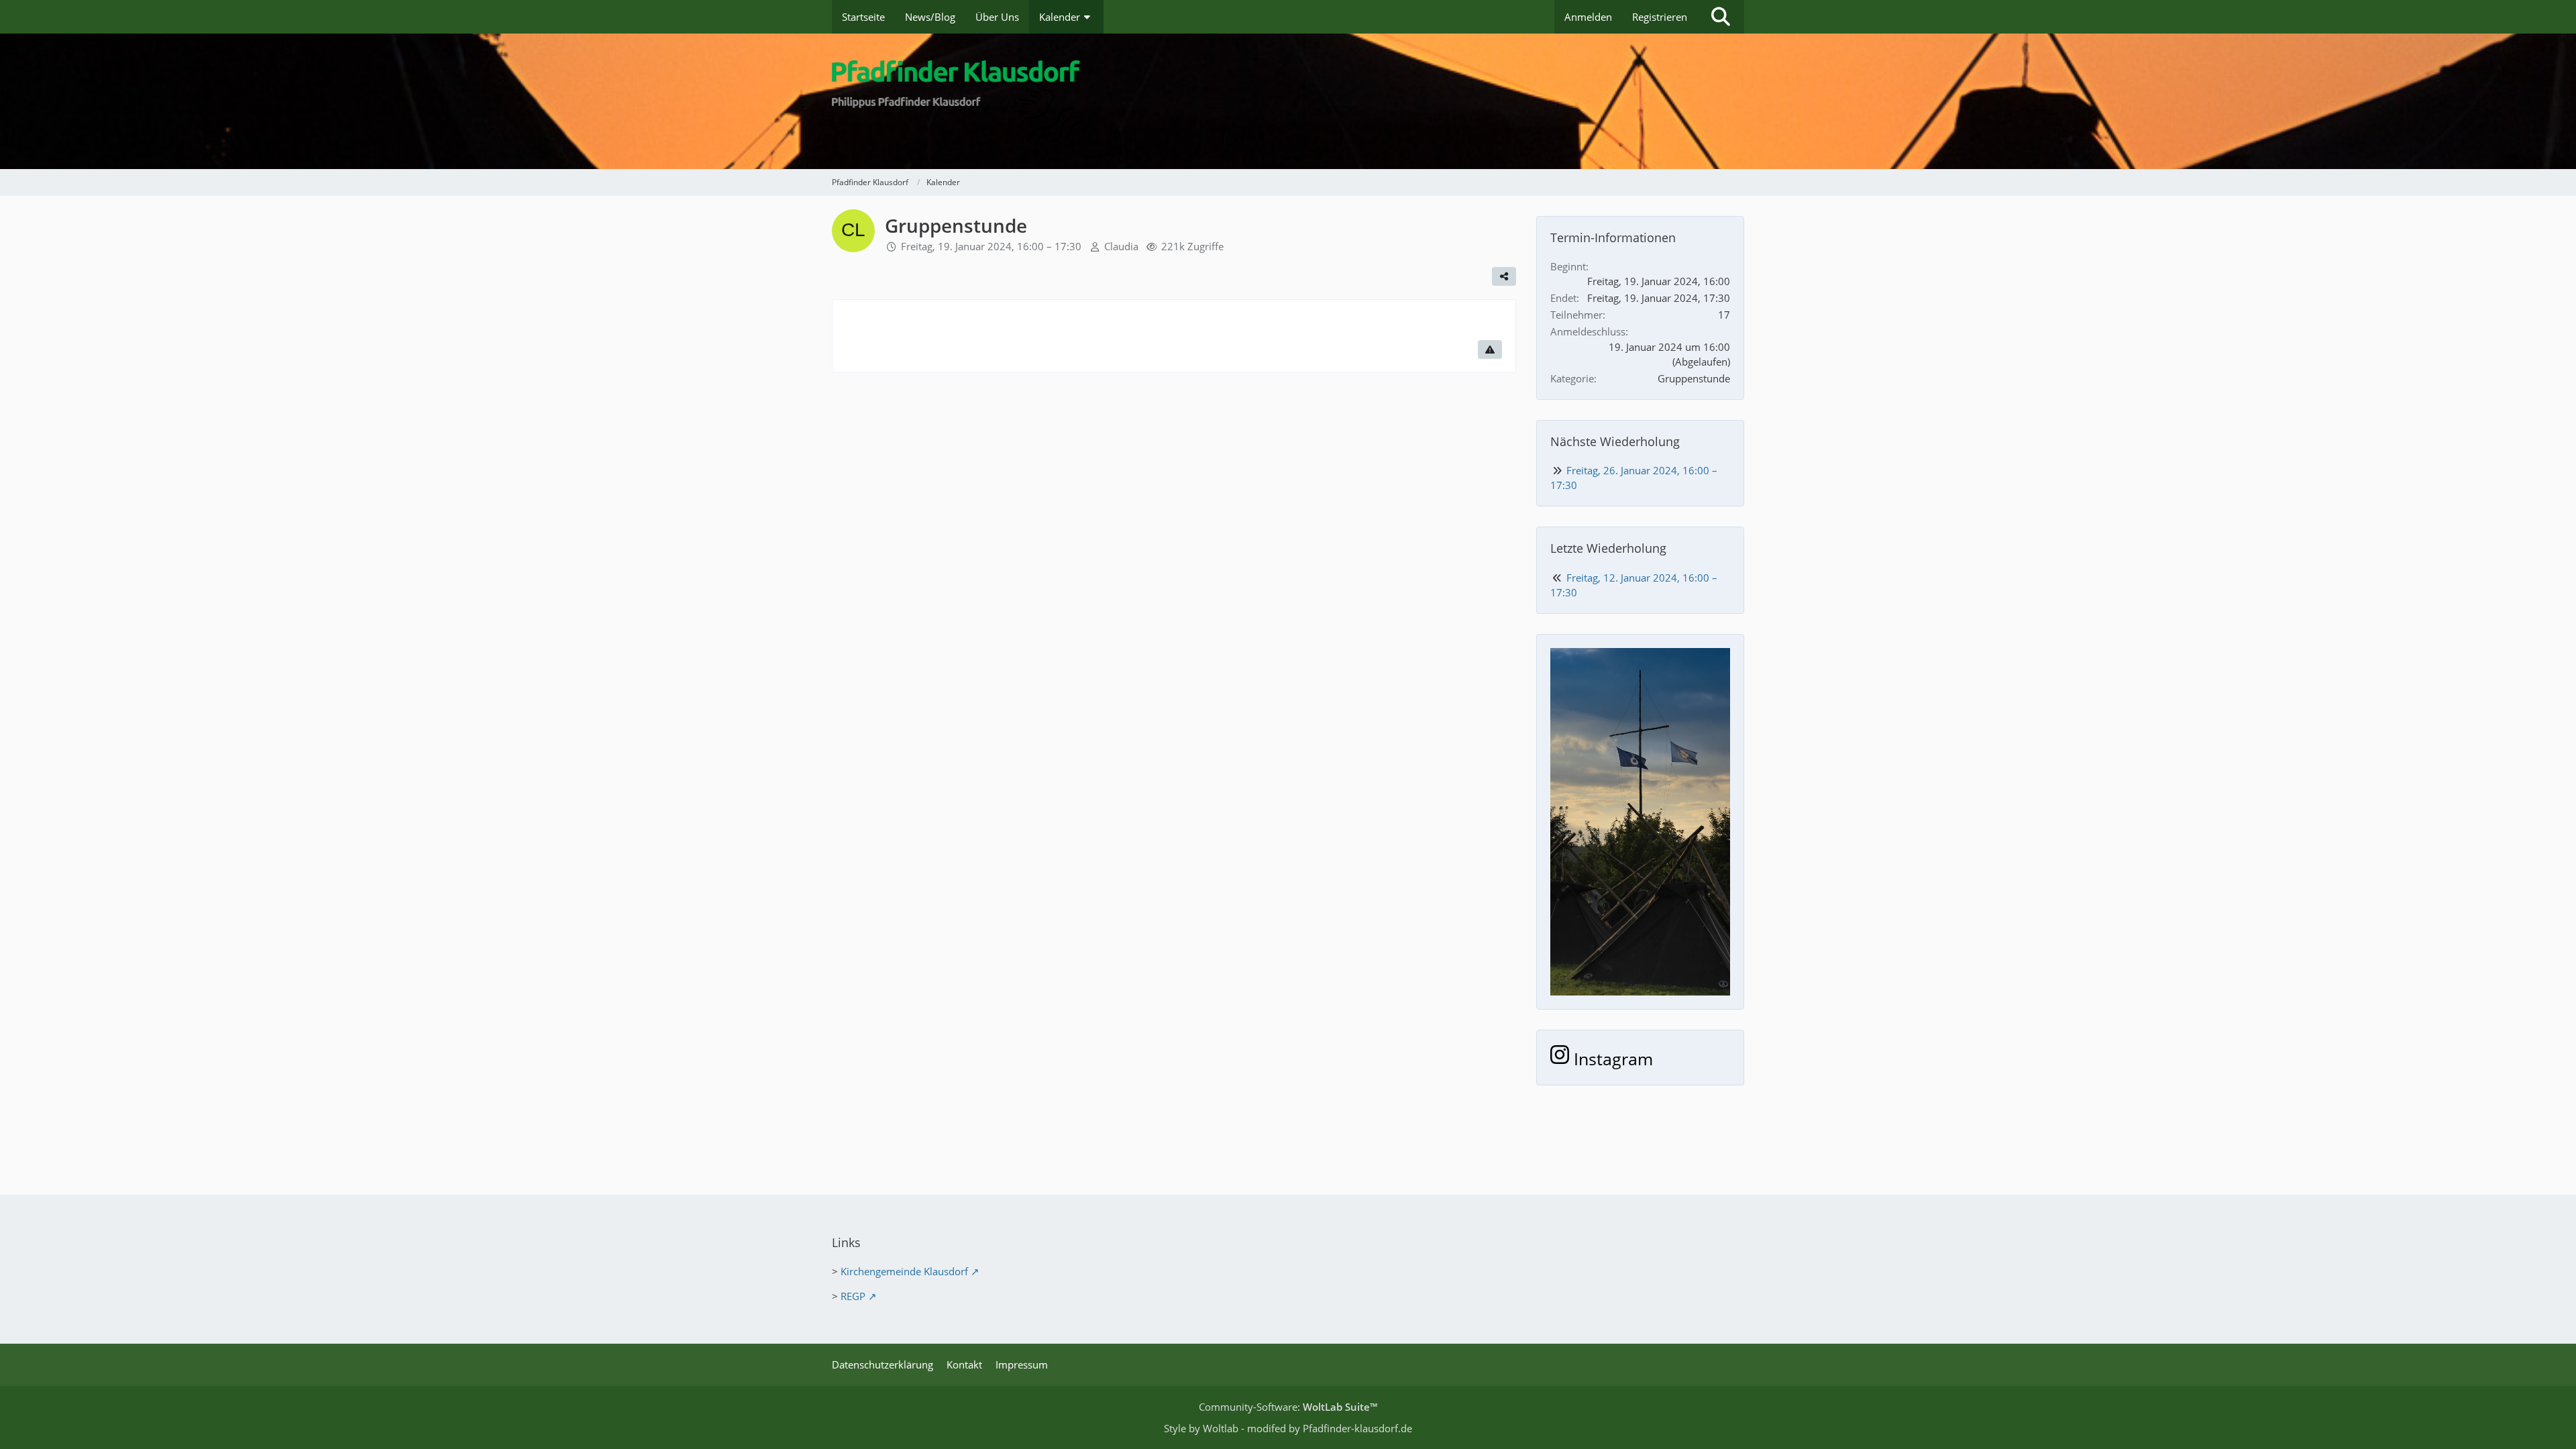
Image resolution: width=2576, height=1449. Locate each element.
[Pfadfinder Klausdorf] (1288, 101)
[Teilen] (1504, 276)
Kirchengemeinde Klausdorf (904, 1271)
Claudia (1121, 246)
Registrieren (1660, 17)
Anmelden (1588, 17)
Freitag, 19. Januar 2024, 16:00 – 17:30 (991, 246)
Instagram (1611, 1059)
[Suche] (1721, 17)
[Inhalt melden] (1490, 350)
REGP (853, 1296)
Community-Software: (1288, 1407)
